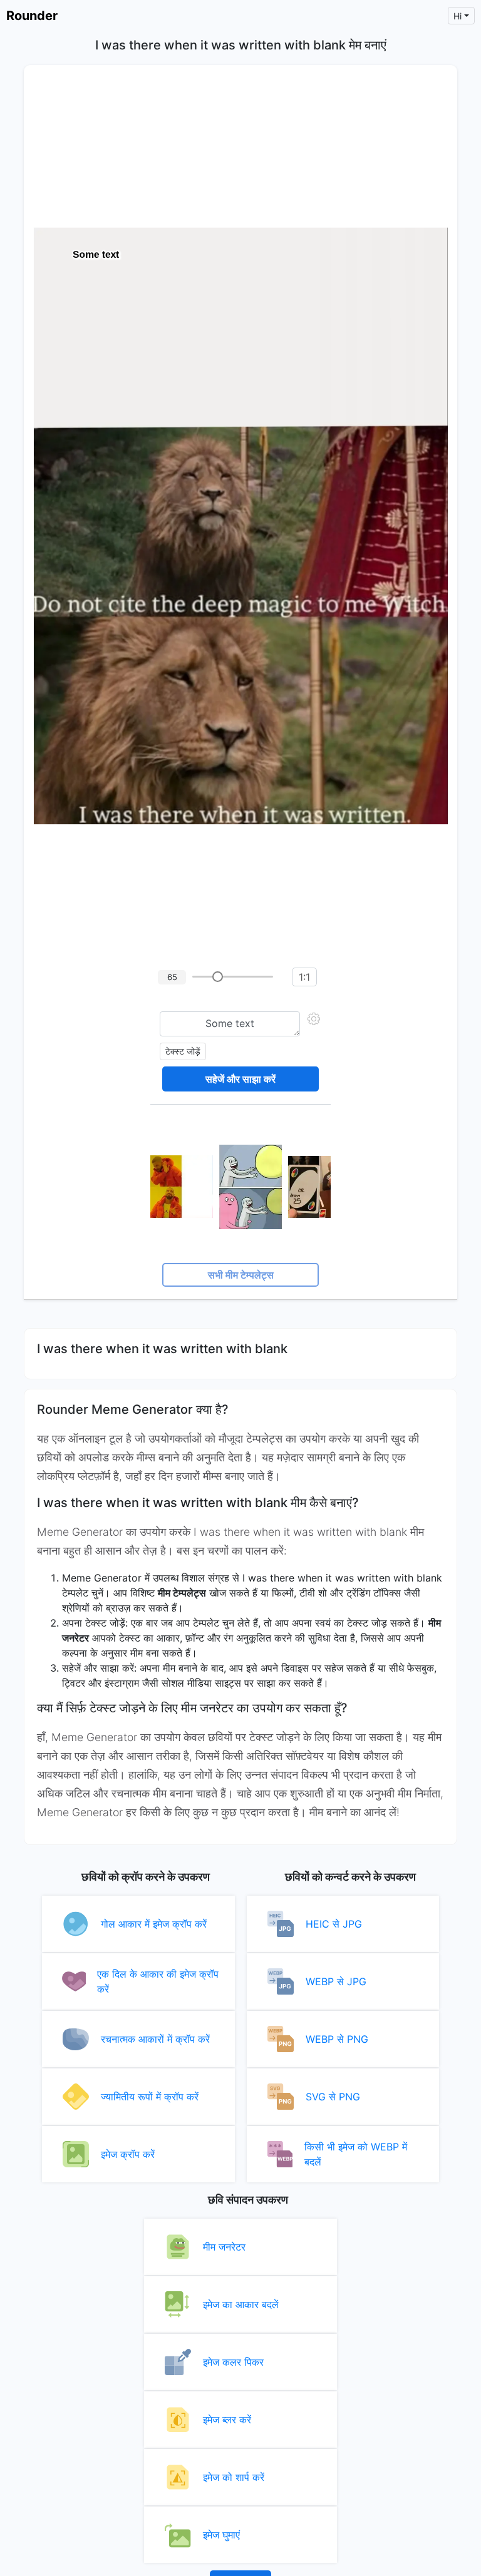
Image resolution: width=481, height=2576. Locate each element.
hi (458, 16)
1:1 (304, 977)
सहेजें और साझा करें (240, 1079)
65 (172, 977)
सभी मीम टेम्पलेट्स (241, 1275)
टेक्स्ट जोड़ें (183, 1051)
